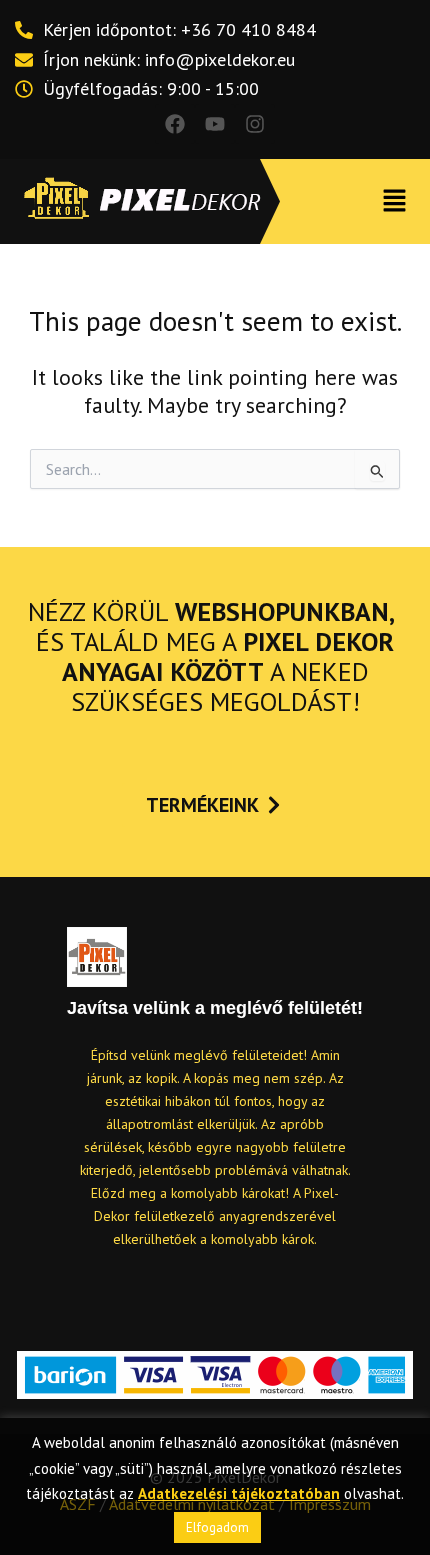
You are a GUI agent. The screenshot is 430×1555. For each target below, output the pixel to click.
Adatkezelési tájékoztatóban (239, 1493)
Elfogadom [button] (217, 1527)
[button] (395, 201)
